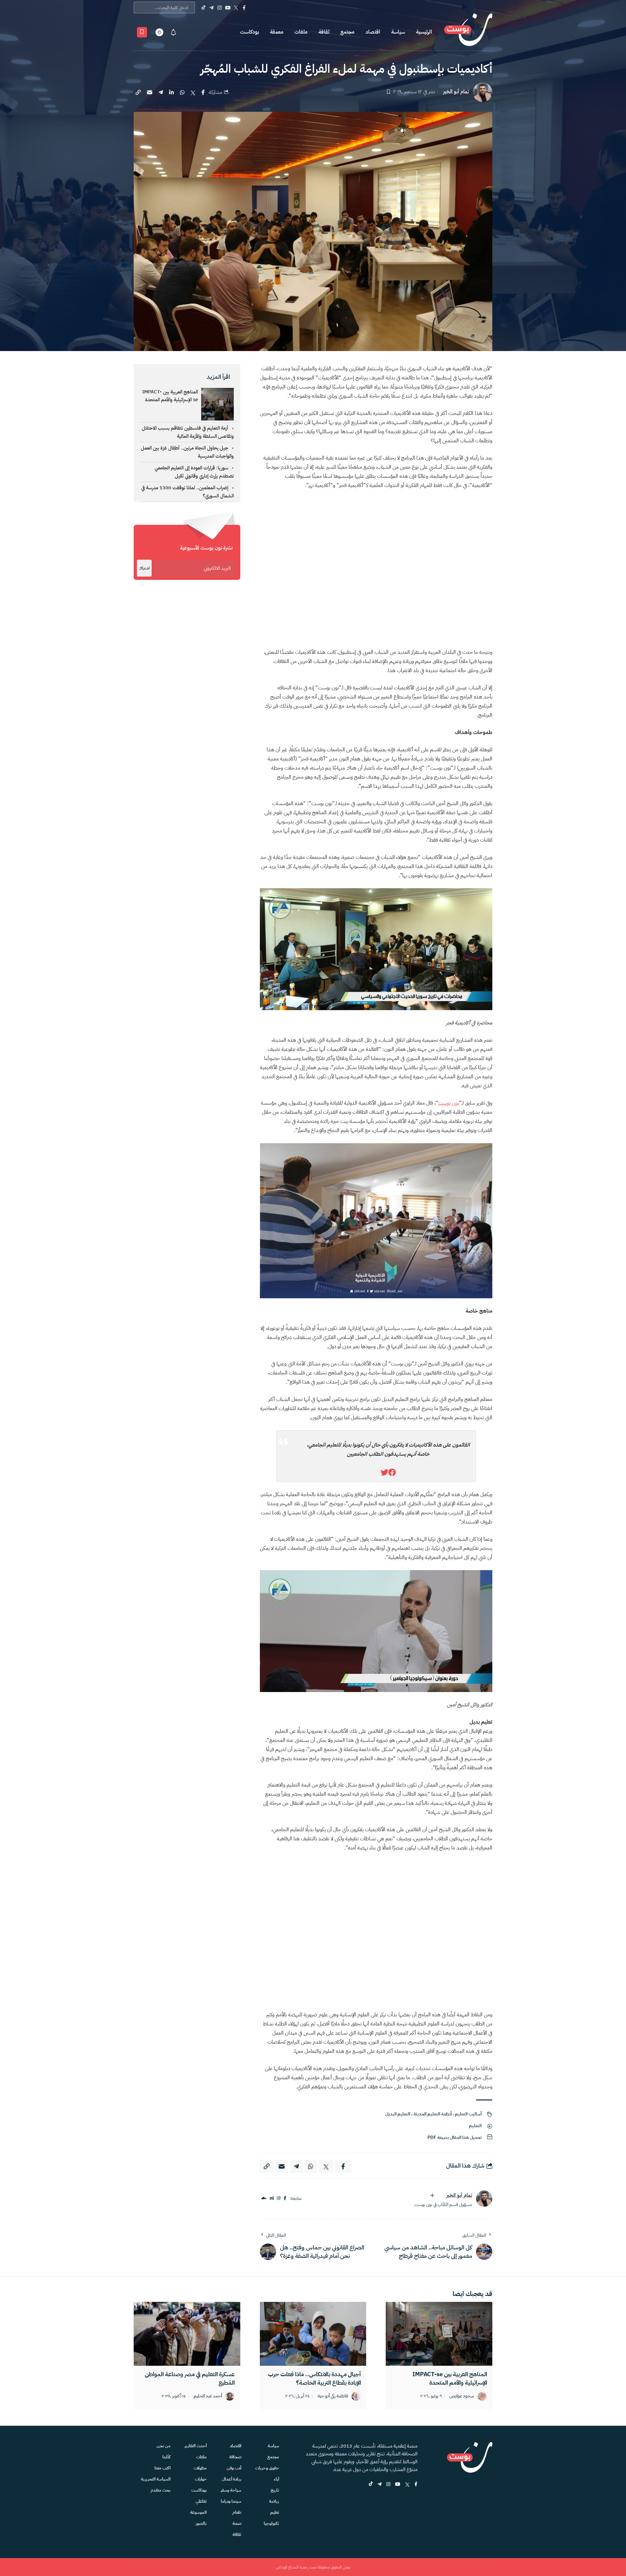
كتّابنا (166, 2457)
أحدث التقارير (196, 2446)
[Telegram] (211, 7)
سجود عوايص (462, 2396)
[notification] (173, 32)
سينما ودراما (231, 2501)
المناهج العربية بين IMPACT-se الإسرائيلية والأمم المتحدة (170, 396)
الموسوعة (198, 2512)
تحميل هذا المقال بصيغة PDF (455, 2137)
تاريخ (275, 2490)
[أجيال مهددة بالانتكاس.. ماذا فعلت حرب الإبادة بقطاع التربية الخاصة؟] (313, 2334)
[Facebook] (244, 7)
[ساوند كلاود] (264, 2198)
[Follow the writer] (432, 2195)
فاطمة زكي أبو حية (333, 2396)
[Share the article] (203, 92)
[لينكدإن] (272, 2198)
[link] (392, 1473)
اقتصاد (373, 32)
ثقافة (324, 32)
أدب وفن (234, 2468)
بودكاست (249, 32)
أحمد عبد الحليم (208, 2396)
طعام (237, 2512)
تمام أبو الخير (456, 92)
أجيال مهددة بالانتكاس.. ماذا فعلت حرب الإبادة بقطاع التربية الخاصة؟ (314, 2378)
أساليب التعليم (468, 2114)
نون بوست (449, 1103)
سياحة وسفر (231, 2490)
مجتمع (347, 32)
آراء (276, 2479)
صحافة (235, 2457)
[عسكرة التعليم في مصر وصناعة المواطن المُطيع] (187, 2334)
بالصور (201, 2523)
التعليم (475, 2126)
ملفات (301, 32)
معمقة (277, 32)
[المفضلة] (142, 32)
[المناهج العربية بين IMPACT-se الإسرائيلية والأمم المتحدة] (439, 2334)
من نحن (164, 2446)
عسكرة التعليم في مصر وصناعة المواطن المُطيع (190, 2378)
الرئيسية (424, 32)
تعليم (275, 2512)
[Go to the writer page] (484, 2199)
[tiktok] (371, 2485)
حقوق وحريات (267, 2468)
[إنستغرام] (279, 2198)
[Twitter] (236, 7)
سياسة (398, 32)
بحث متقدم (161, 2490)
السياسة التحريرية (156, 2479)
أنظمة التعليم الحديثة (432, 2114)
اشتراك (144, 568)
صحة (237, 2523)
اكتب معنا (163, 2468)
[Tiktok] (203, 7)
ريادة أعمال (232, 2479)
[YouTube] (228, 7)
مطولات (200, 2468)
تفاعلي (201, 2501)
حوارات (201, 2479)
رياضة (274, 2501)
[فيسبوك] (285, 2198)
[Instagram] (220, 7)
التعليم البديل (398, 2114)
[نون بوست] (468, 32)
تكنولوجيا (271, 2523)
